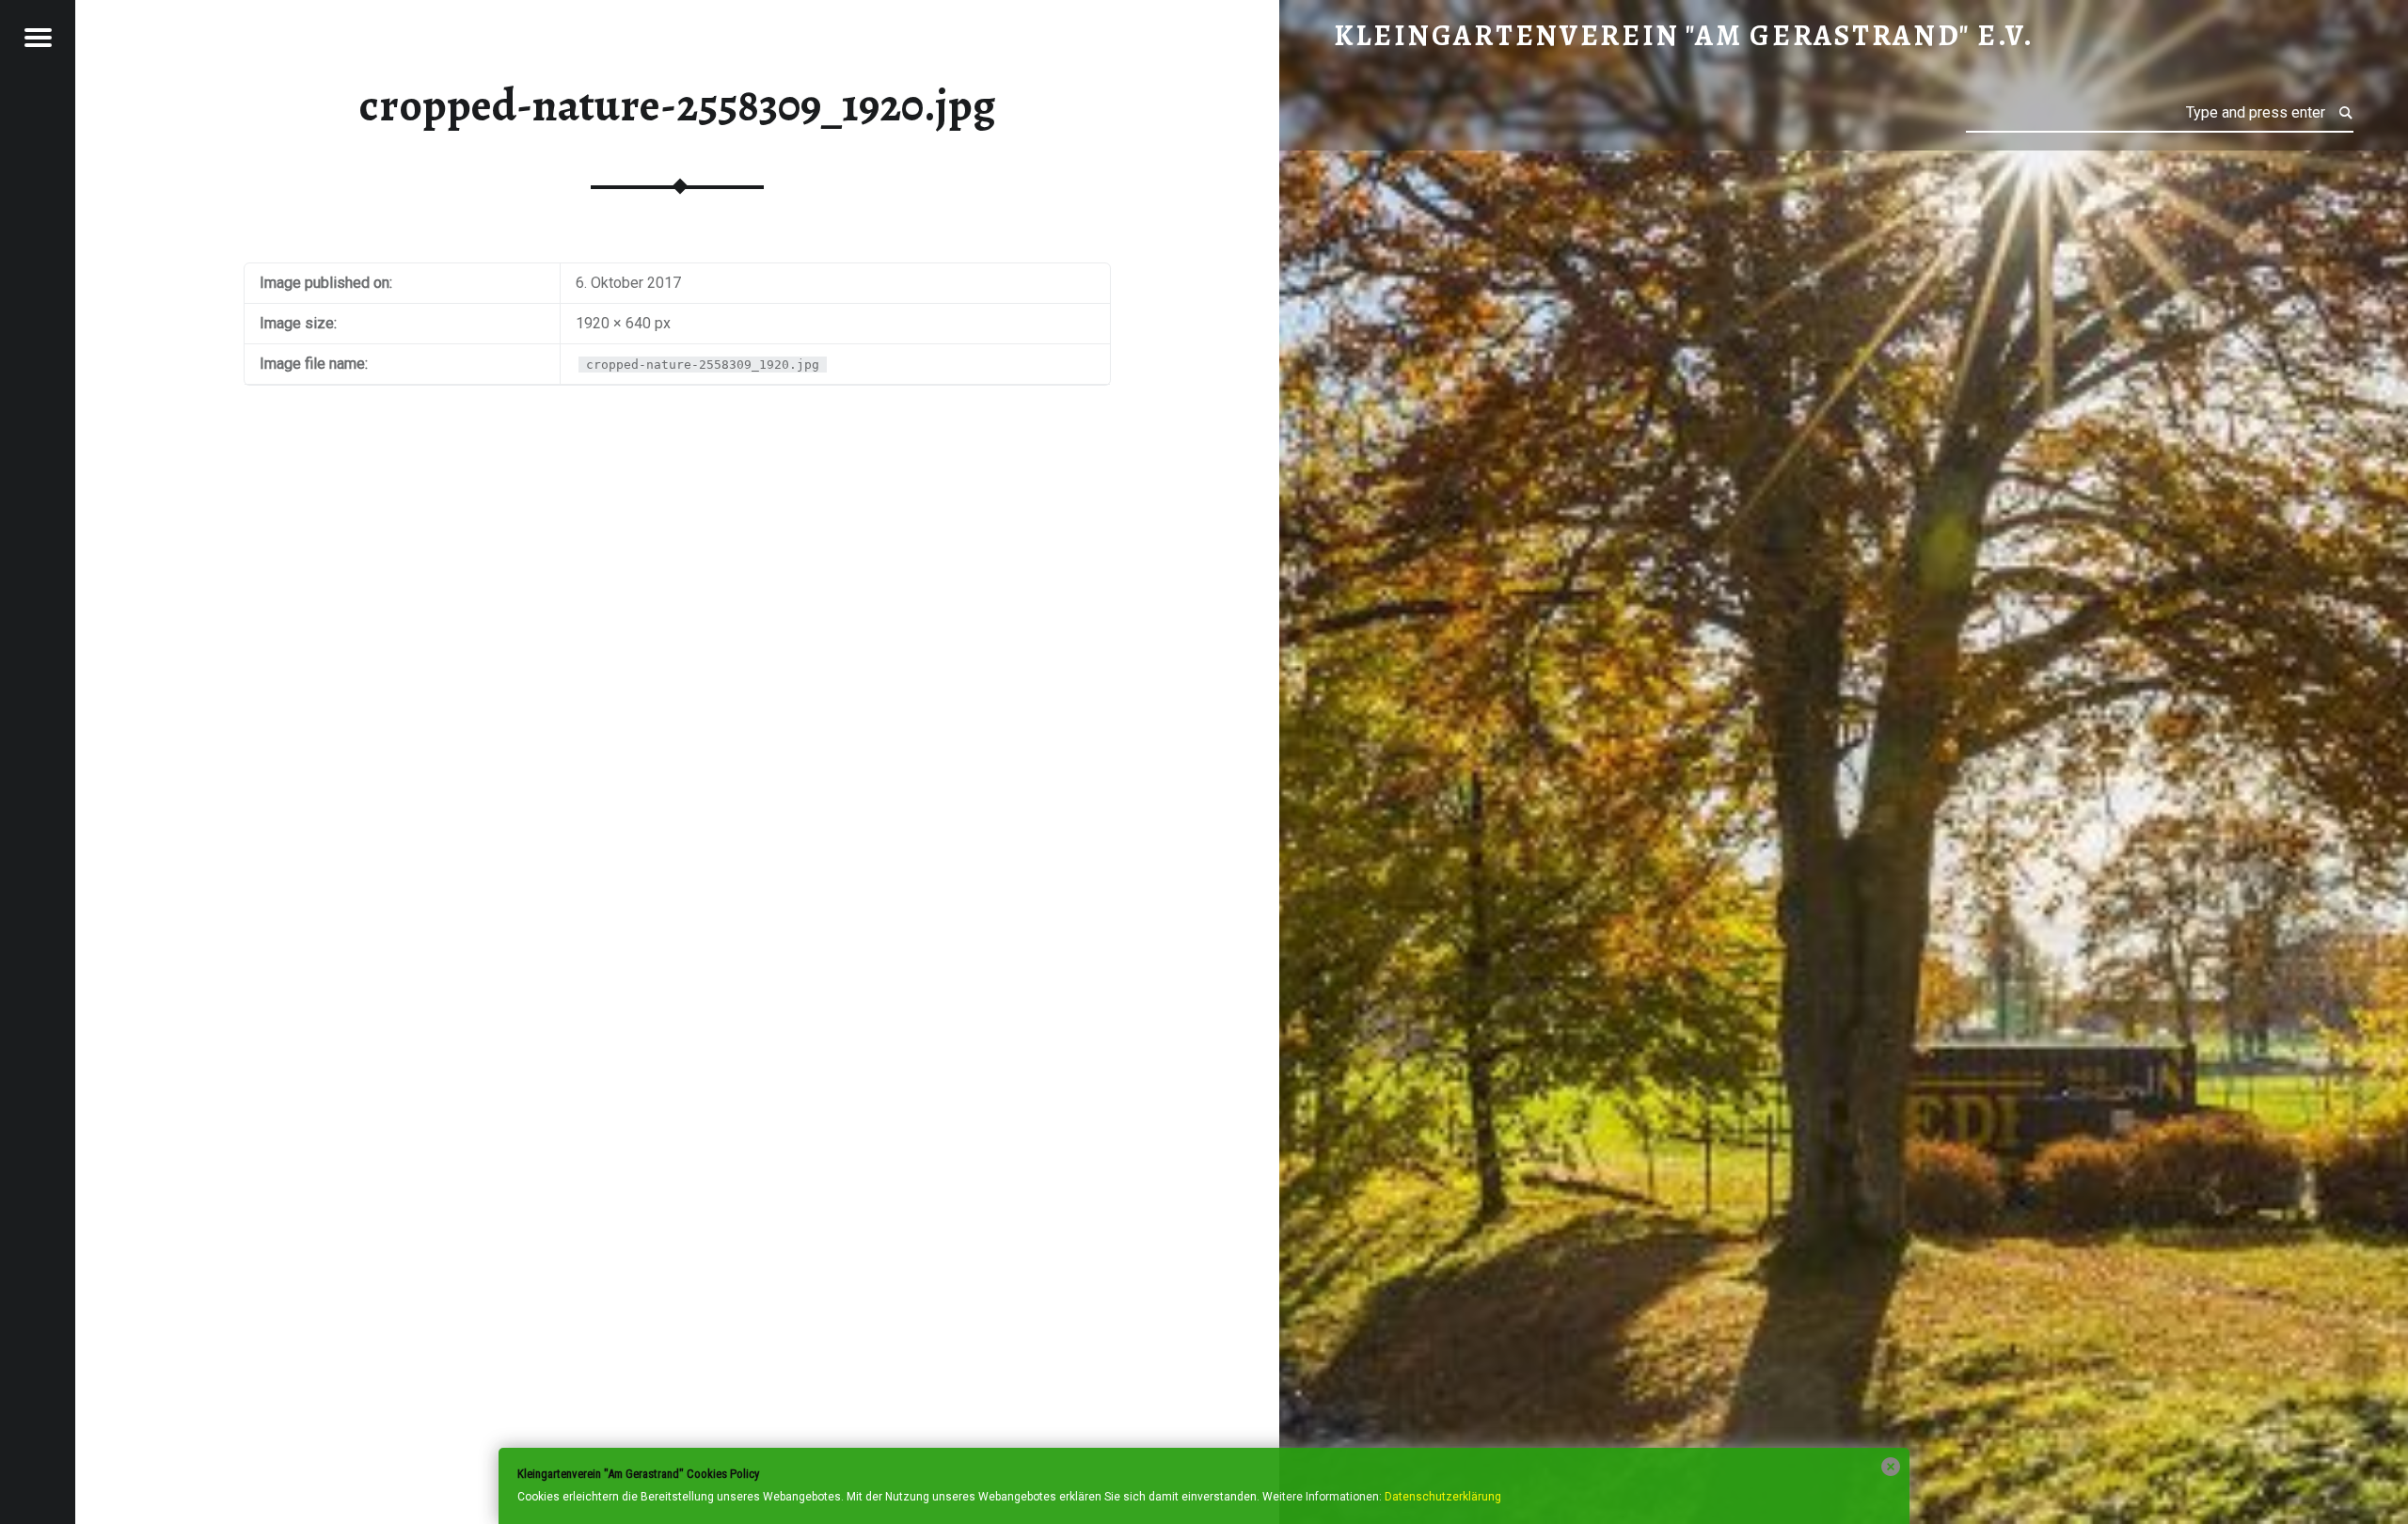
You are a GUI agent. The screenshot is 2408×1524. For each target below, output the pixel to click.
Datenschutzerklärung (1443, 1497)
